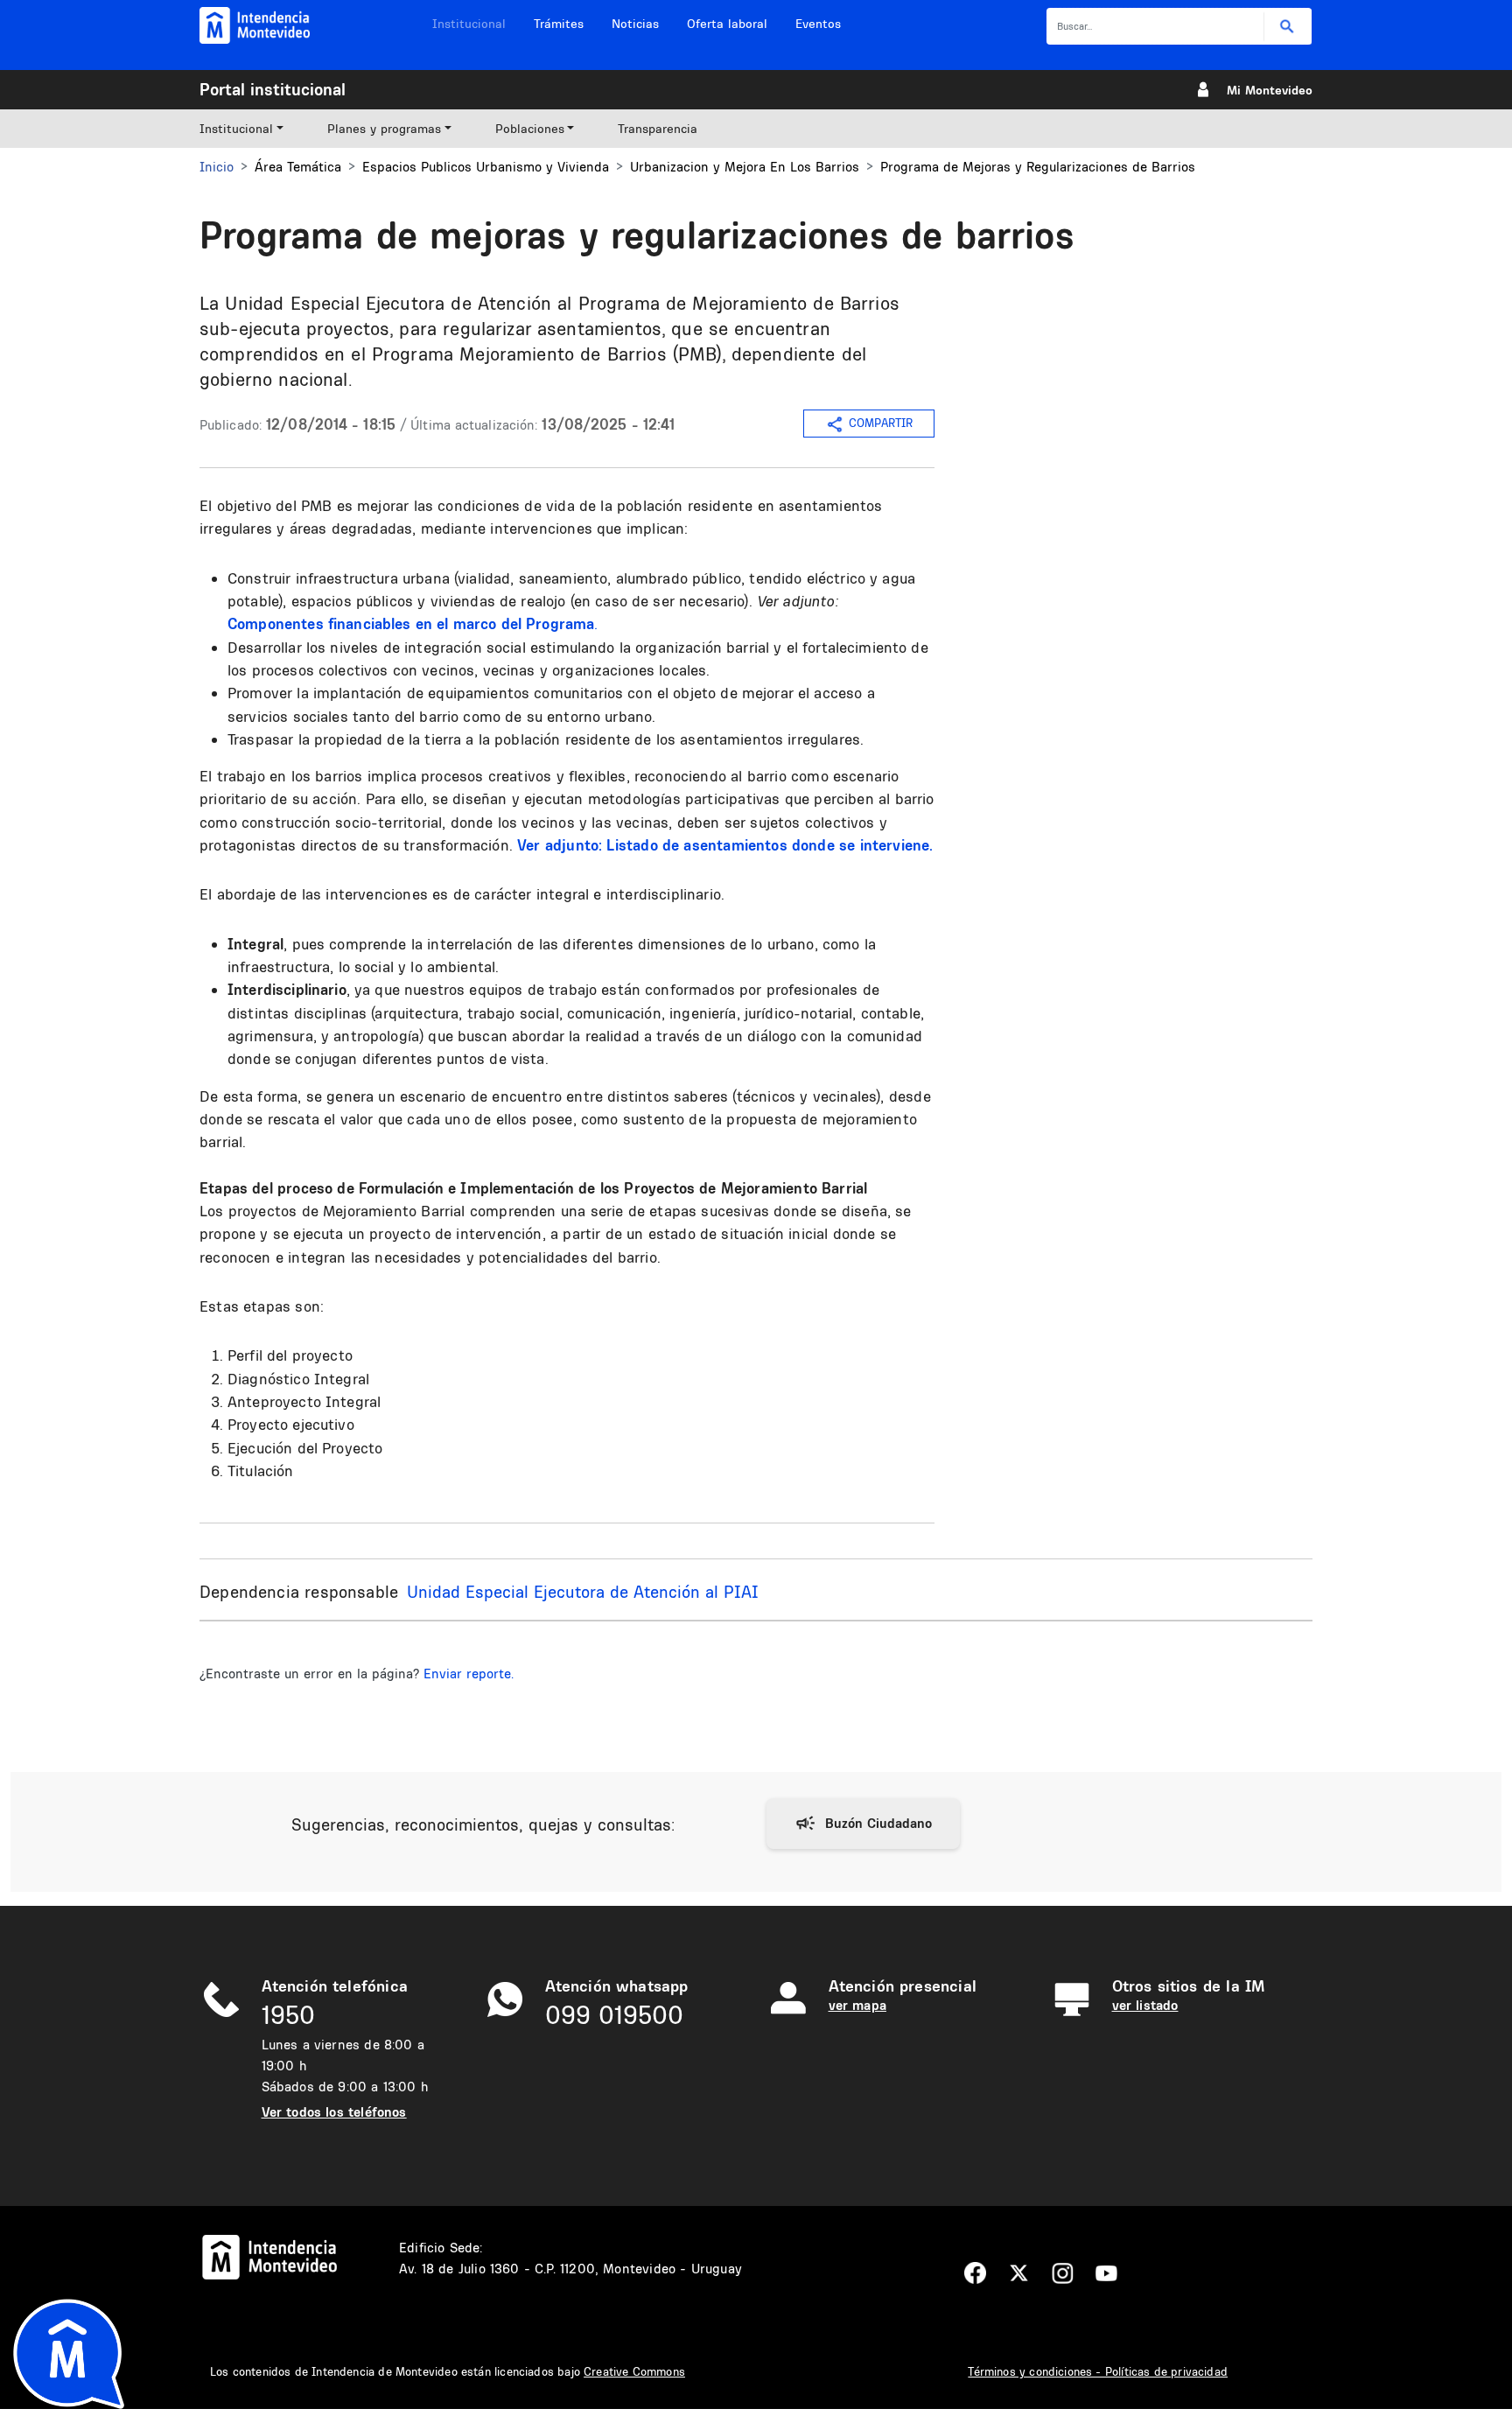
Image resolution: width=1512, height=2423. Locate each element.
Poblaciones (530, 129)
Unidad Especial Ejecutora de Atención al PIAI (583, 1592)
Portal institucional (273, 89)
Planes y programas (384, 129)
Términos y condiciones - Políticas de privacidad (1098, 2371)
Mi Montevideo (1270, 90)
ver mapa (857, 2005)
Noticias (635, 24)
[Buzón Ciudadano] (863, 1824)
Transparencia (658, 129)
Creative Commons (634, 2371)
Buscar (1288, 27)
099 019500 (614, 2015)
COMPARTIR (881, 423)
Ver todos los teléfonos (334, 2112)
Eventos (818, 24)
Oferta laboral (727, 24)
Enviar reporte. (469, 1674)
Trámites (559, 24)
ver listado (1145, 2005)
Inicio (217, 167)
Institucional (469, 24)
